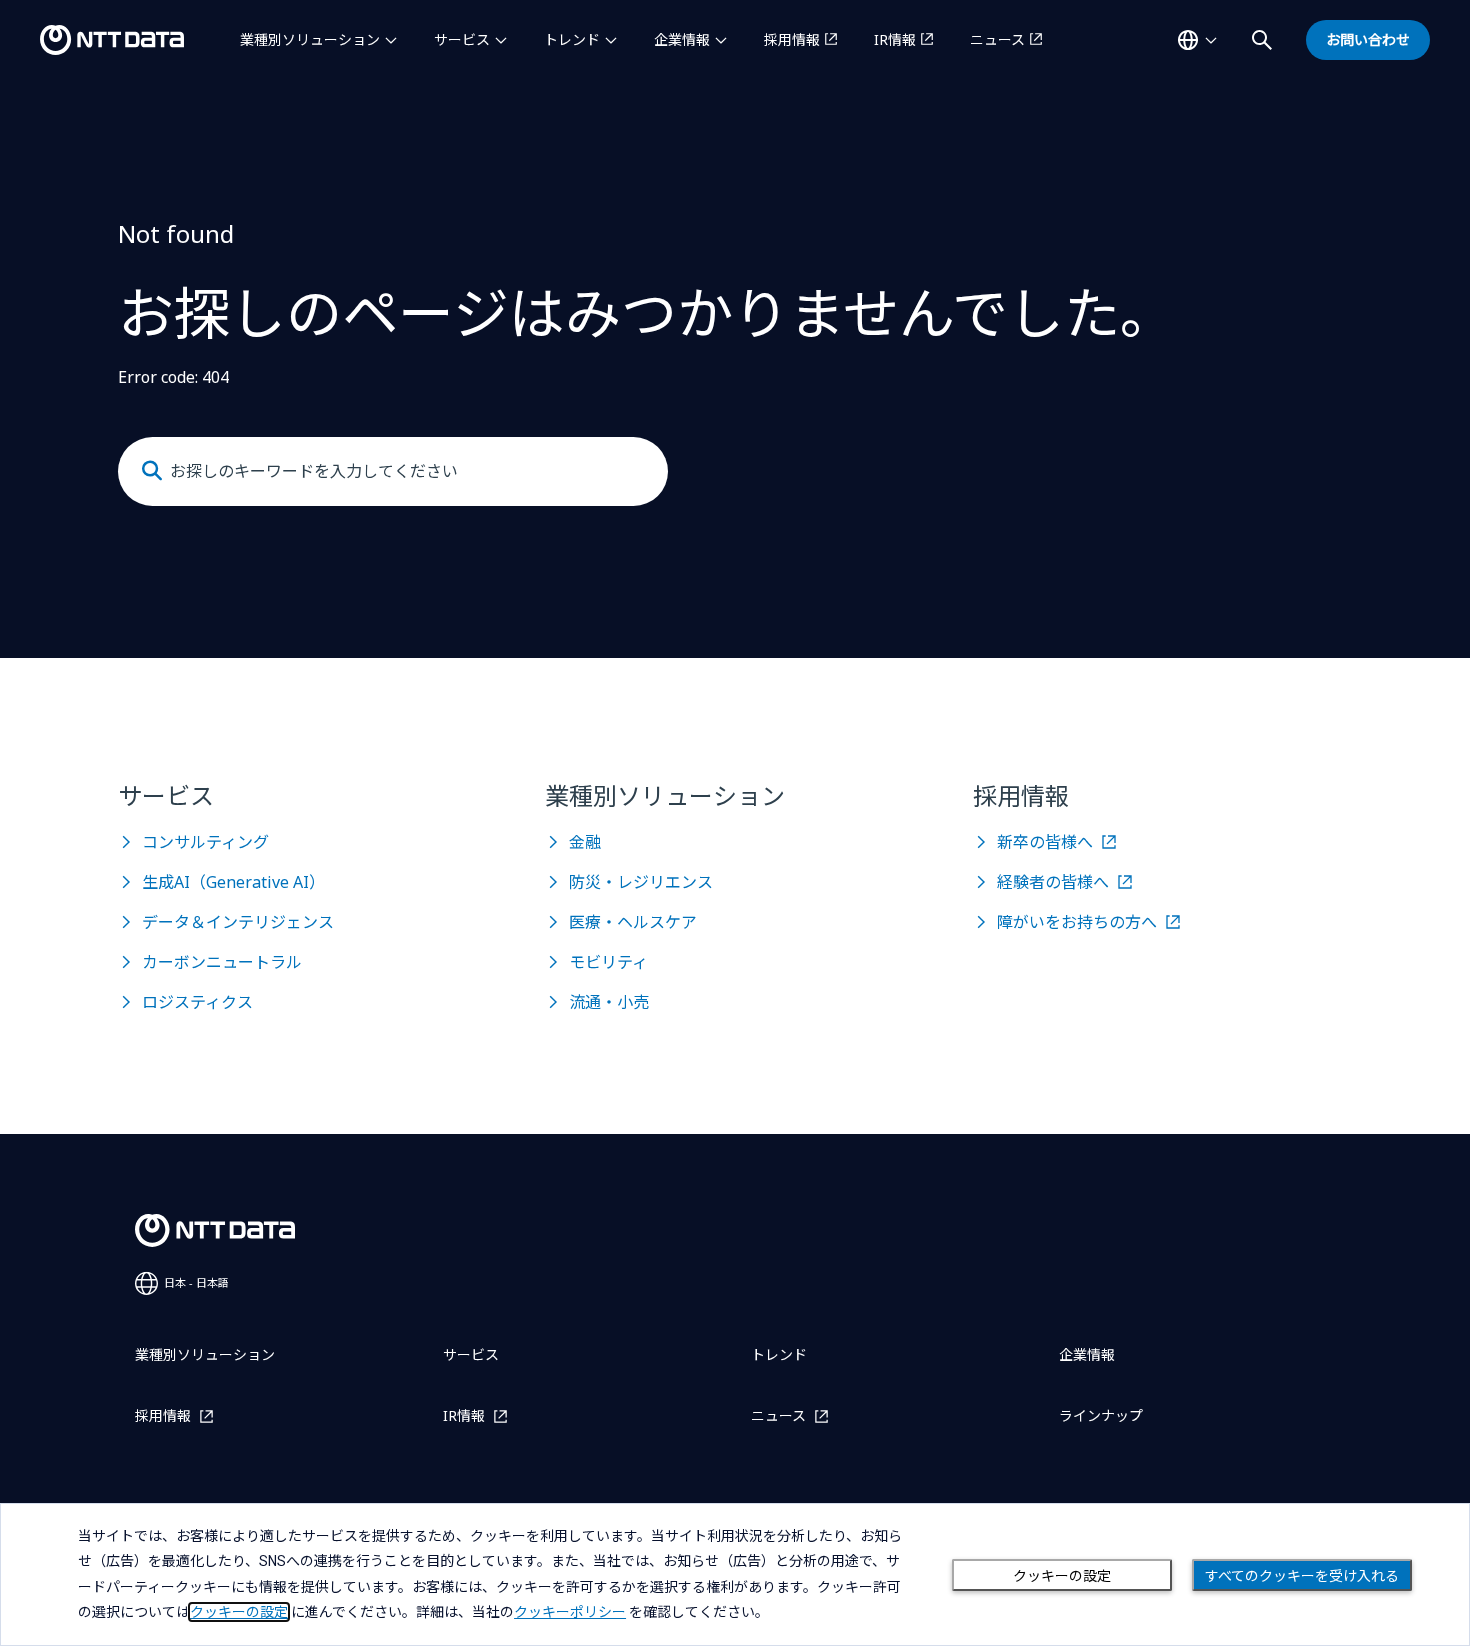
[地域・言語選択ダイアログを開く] (1197, 40)
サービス (462, 39)
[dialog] (735, 1574)
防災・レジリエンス (641, 882)
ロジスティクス (197, 1002)
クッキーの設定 (1062, 1576)
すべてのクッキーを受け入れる (1302, 1576)
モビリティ (608, 962)
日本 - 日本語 (196, 1282)
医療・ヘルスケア (633, 922)
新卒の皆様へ (1045, 842)
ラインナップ (1101, 1415)
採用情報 (792, 39)
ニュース (997, 39)
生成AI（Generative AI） (233, 882)
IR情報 (895, 39)
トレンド (572, 39)
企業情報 (682, 39)
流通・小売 (609, 1002)
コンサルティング (205, 842)
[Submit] (152, 471)
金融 (585, 842)
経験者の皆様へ (1053, 882)
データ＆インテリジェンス (238, 922)
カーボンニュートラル (222, 962)
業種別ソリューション (310, 39)
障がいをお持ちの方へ (1077, 922)
